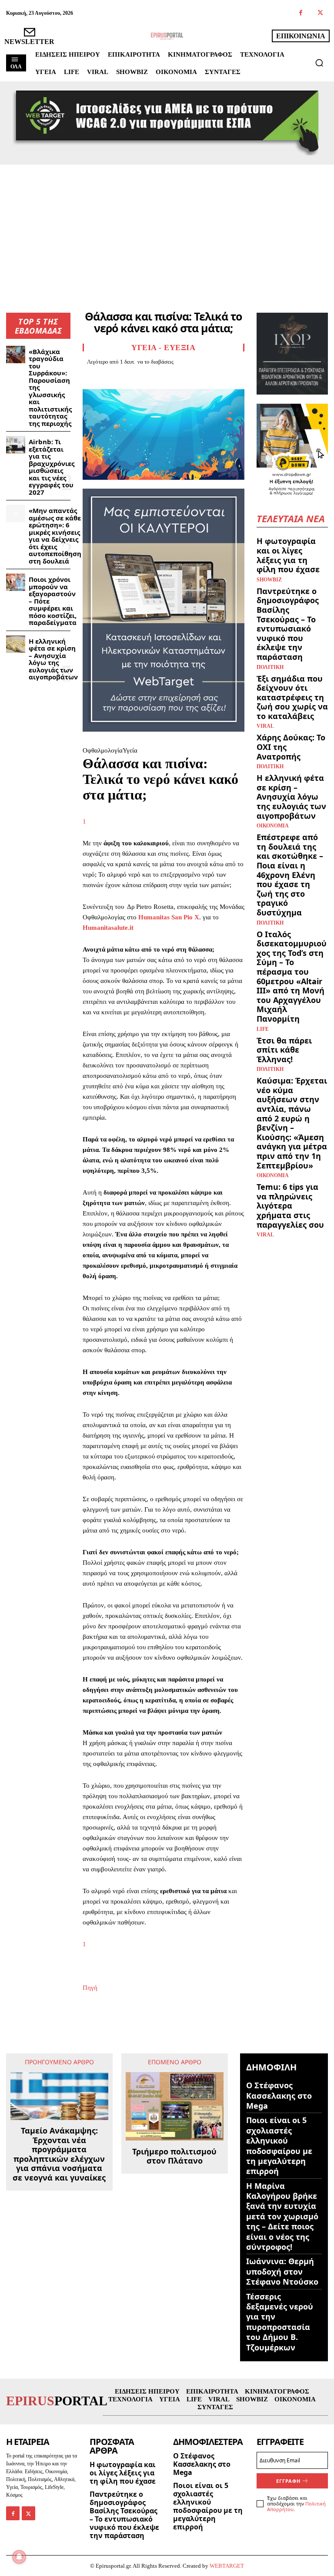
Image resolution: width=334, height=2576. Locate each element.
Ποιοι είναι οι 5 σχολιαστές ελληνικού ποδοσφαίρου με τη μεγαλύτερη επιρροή (279, 2146)
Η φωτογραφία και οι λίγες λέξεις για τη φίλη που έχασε (288, 555)
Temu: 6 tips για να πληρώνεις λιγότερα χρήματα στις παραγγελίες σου (290, 1205)
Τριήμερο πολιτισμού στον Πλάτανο (174, 2156)
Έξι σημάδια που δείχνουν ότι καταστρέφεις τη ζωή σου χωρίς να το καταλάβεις (292, 697)
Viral (265, 726)
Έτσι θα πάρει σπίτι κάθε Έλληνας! (284, 1050)
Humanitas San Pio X (169, 917)
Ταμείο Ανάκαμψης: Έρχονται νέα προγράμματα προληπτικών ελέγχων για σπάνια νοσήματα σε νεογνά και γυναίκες (59, 2154)
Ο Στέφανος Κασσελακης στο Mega (279, 2095)
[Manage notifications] (19, 2557)
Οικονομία (273, 826)
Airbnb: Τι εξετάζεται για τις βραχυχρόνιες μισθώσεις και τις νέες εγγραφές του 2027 (52, 467)
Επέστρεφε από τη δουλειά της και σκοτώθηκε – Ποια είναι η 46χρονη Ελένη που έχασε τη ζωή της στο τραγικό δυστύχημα (290, 875)
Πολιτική (270, 667)
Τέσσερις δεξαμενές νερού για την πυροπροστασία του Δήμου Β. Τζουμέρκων (280, 2322)
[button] (319, 63)
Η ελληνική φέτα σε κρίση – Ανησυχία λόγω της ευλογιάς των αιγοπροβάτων (53, 659)
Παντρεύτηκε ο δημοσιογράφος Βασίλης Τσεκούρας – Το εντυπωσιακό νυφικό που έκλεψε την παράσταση (288, 624)
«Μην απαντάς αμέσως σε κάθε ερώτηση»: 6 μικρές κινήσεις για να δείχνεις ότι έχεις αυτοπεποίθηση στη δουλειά (55, 536)
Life (263, 1029)
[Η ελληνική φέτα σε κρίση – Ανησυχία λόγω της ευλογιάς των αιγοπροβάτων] (16, 644)
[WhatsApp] (151, 377)
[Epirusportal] (167, 36)
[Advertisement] (167, 230)
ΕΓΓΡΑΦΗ (288, 2481)
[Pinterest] (131, 377)
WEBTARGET (227, 2566)
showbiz (269, 580)
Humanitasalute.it (108, 928)
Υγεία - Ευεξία (163, 348)
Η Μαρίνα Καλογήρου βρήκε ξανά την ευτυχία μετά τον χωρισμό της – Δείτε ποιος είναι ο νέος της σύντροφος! (282, 2216)
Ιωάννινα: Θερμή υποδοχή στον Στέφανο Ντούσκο (282, 2271)
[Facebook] (301, 13)
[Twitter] (320, 13)
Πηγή (90, 1988)
